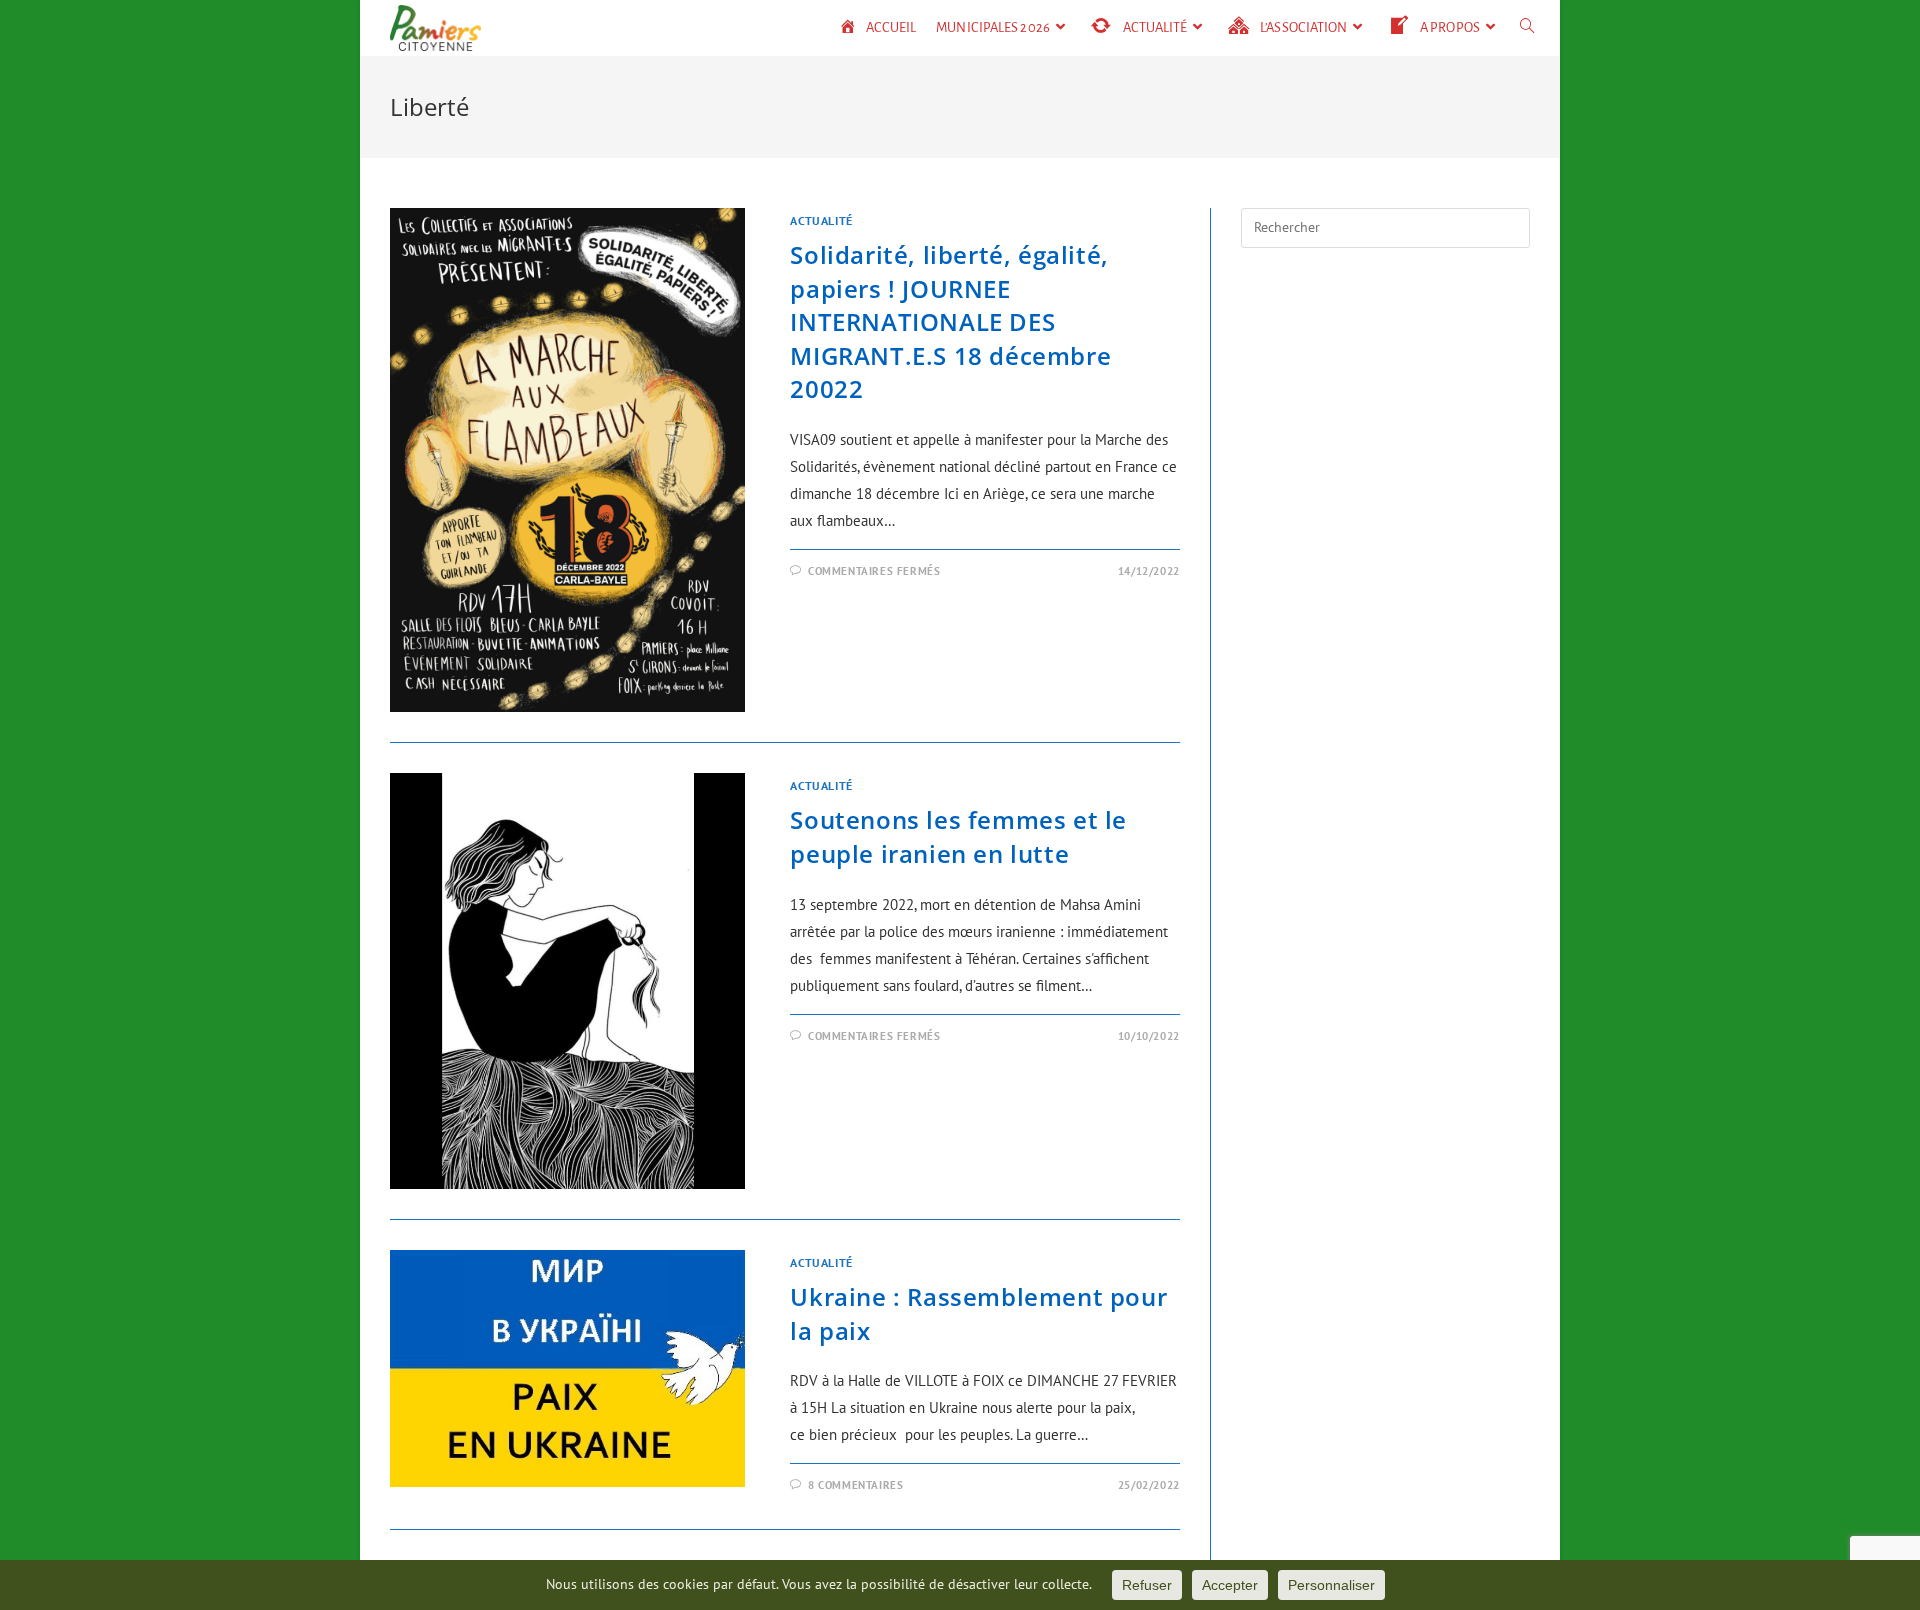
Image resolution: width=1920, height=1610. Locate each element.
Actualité (821, 220)
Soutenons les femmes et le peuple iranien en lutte (958, 836)
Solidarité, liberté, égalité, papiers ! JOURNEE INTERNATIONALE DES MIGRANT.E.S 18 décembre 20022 (950, 321)
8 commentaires (855, 1485)
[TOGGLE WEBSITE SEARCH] (1527, 28)
